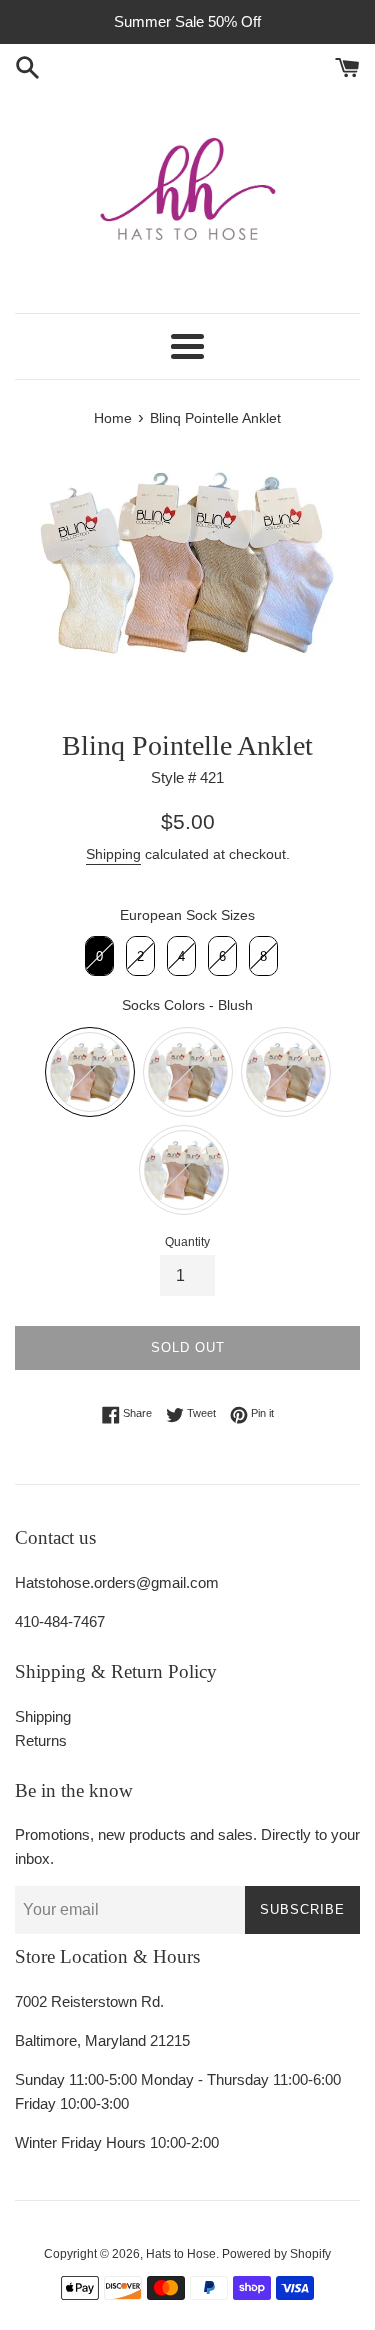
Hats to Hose (181, 2254)
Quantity (187, 1242)
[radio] (99, 956)
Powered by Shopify (276, 2254)
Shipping (113, 854)
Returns (41, 1740)
